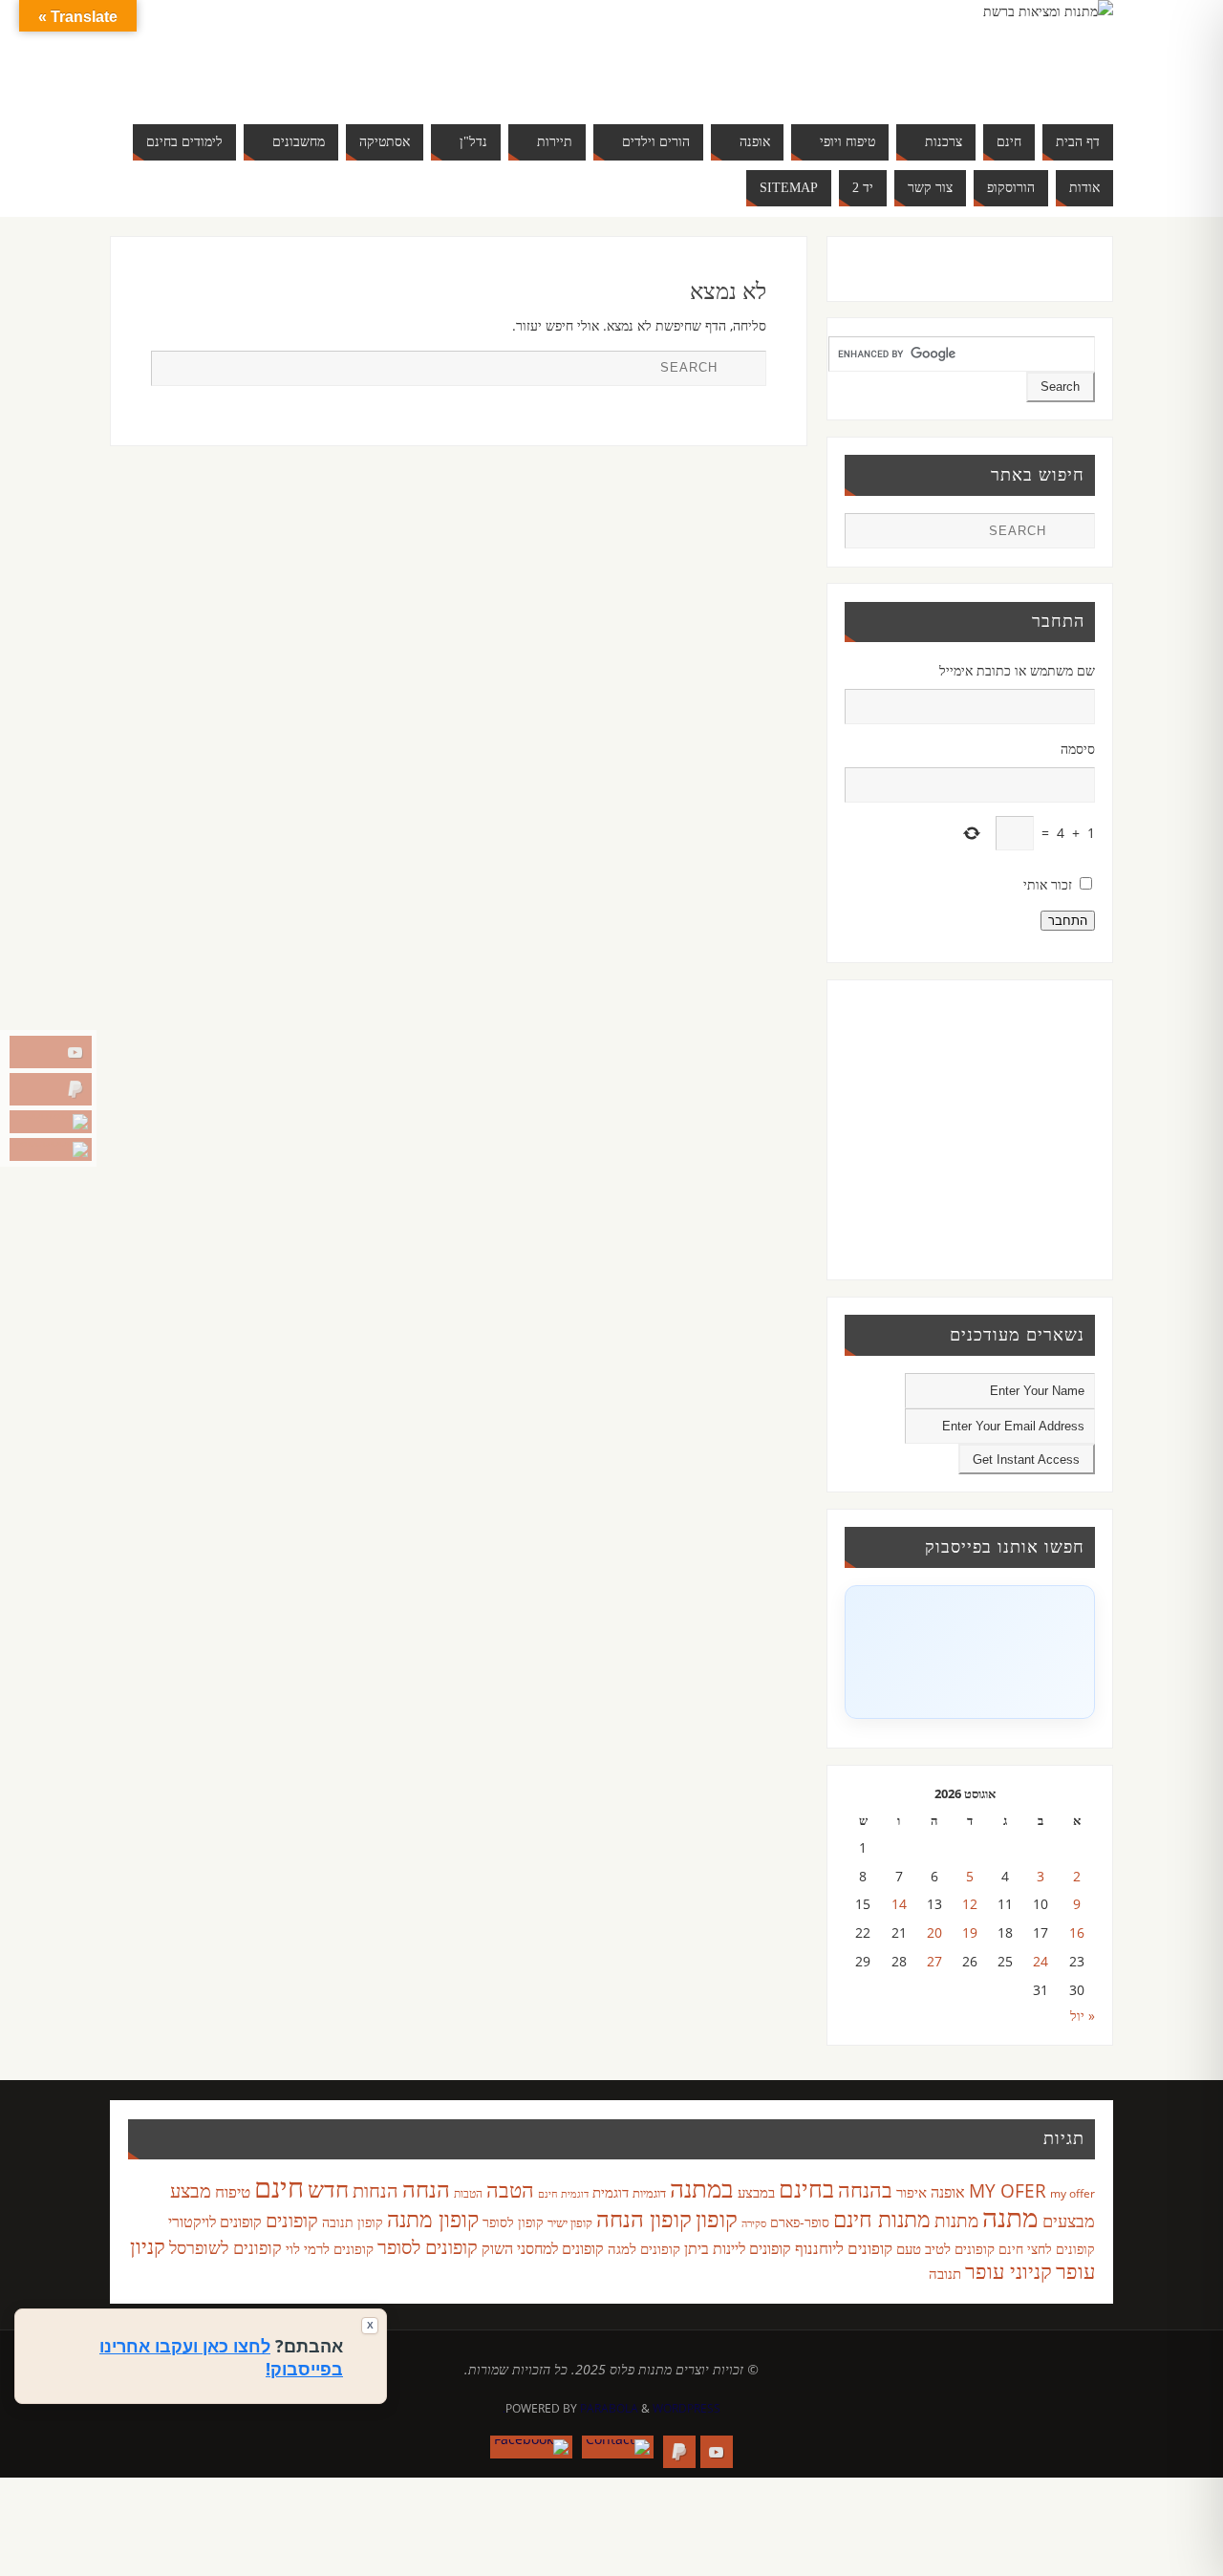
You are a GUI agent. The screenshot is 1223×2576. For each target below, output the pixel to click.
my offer (1073, 2193)
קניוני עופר (1008, 2271)
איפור (912, 2192)
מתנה (1010, 2217)
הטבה (510, 2190)
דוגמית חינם (563, 2194)
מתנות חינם (882, 2219)
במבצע (756, 2192)
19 (970, 1932)
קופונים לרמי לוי (330, 2248)
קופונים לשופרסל (225, 2247)
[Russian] (252, 76)
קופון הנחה (644, 2219)
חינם (279, 2187)
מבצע (191, 2190)
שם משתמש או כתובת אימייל (1017, 670)
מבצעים (1069, 2220)
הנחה (426, 2189)
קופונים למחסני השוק (543, 2248)
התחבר (1068, 921)
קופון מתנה (433, 2219)
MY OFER (1008, 2191)
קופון (717, 2218)
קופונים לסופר (428, 2247)
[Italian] (310, 54)
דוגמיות (649, 2193)
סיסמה (1078, 749)
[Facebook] (51, 1149)
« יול (1083, 2016)
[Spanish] (290, 76)
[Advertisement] (966, 1127)
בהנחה (865, 2190)
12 (970, 1904)
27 (934, 1961)
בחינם (806, 2188)
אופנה (948, 2192)
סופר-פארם (800, 2222)
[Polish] (386, 54)
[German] (271, 54)
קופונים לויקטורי (215, 2222)
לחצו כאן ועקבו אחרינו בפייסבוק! (221, 2357)
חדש (328, 2189)
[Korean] (348, 54)
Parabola (609, 2408)
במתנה (702, 2188)
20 (934, 1932)
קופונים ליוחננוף (844, 2248)
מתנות (956, 2220)
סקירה (754, 2223)
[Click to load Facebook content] (970, 1652)
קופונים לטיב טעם (945, 2248)
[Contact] (51, 1122)
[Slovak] (271, 76)
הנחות (375, 2190)
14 (899, 1904)
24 (1041, 1961)
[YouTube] (51, 1052)
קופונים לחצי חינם (1047, 2249)
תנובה (945, 2273)
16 (1077, 1932)
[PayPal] (51, 1089)
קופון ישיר (570, 2223)
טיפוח (233, 2191)
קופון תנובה (353, 2222)
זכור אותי (1048, 884)
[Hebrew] (290, 54)
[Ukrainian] (310, 76)
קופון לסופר (513, 2222)
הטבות (468, 2193)
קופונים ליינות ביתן (738, 2248)
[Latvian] (367, 54)
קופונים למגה (644, 2248)
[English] (252, 54)
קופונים (292, 2220)
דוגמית (611, 2192)
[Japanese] (329, 54)
